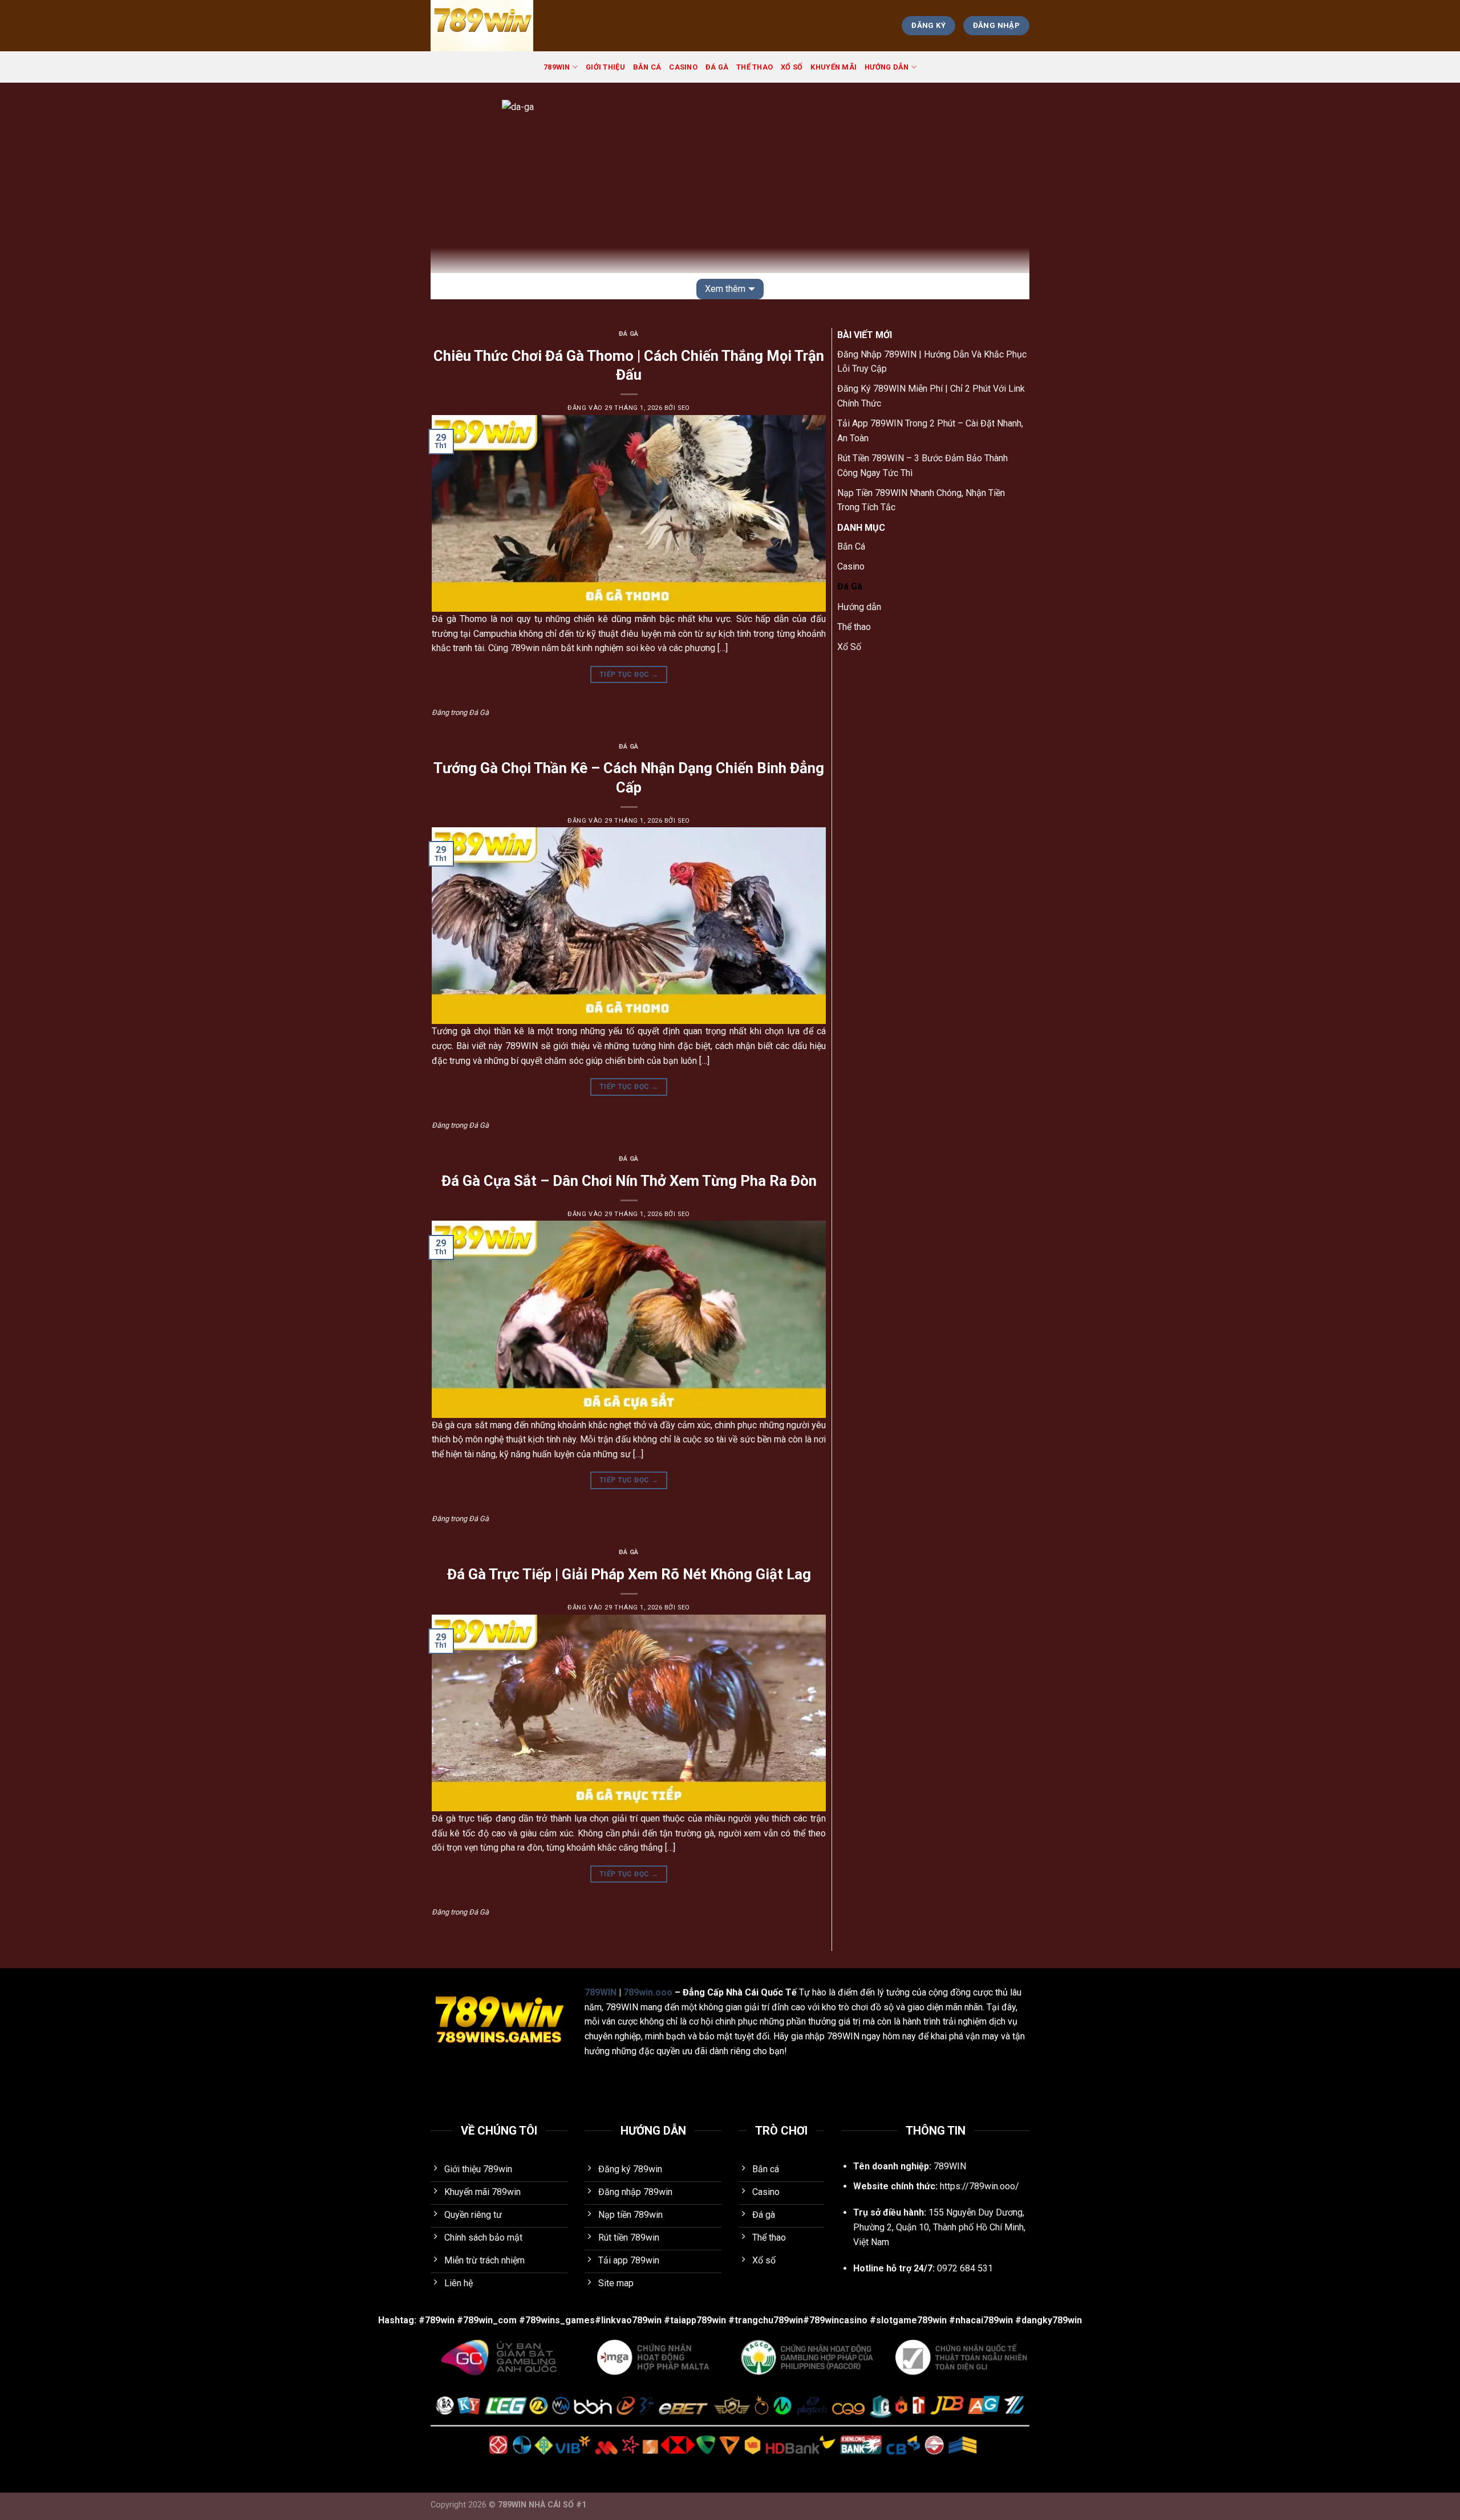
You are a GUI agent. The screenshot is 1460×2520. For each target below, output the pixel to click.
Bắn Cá (647, 67)
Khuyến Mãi (834, 67)
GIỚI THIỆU (605, 67)
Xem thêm (725, 289)
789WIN (557, 67)
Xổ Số (792, 67)
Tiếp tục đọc (629, 674)
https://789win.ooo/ (980, 2186)
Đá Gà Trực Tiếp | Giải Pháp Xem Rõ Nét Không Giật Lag (629, 1574)
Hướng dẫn (887, 67)
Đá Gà (717, 67)
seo (684, 408)
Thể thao (755, 67)
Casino (683, 67)
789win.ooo (648, 1992)
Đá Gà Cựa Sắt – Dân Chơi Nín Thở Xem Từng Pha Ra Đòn (629, 1181)
